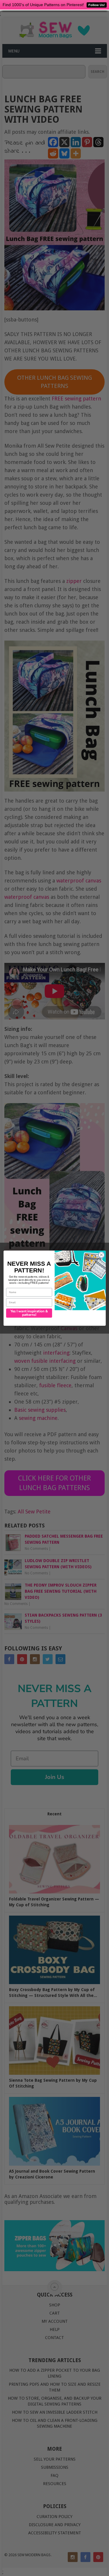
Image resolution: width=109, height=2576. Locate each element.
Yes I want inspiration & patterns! (29, 1313)
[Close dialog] (101, 1255)
